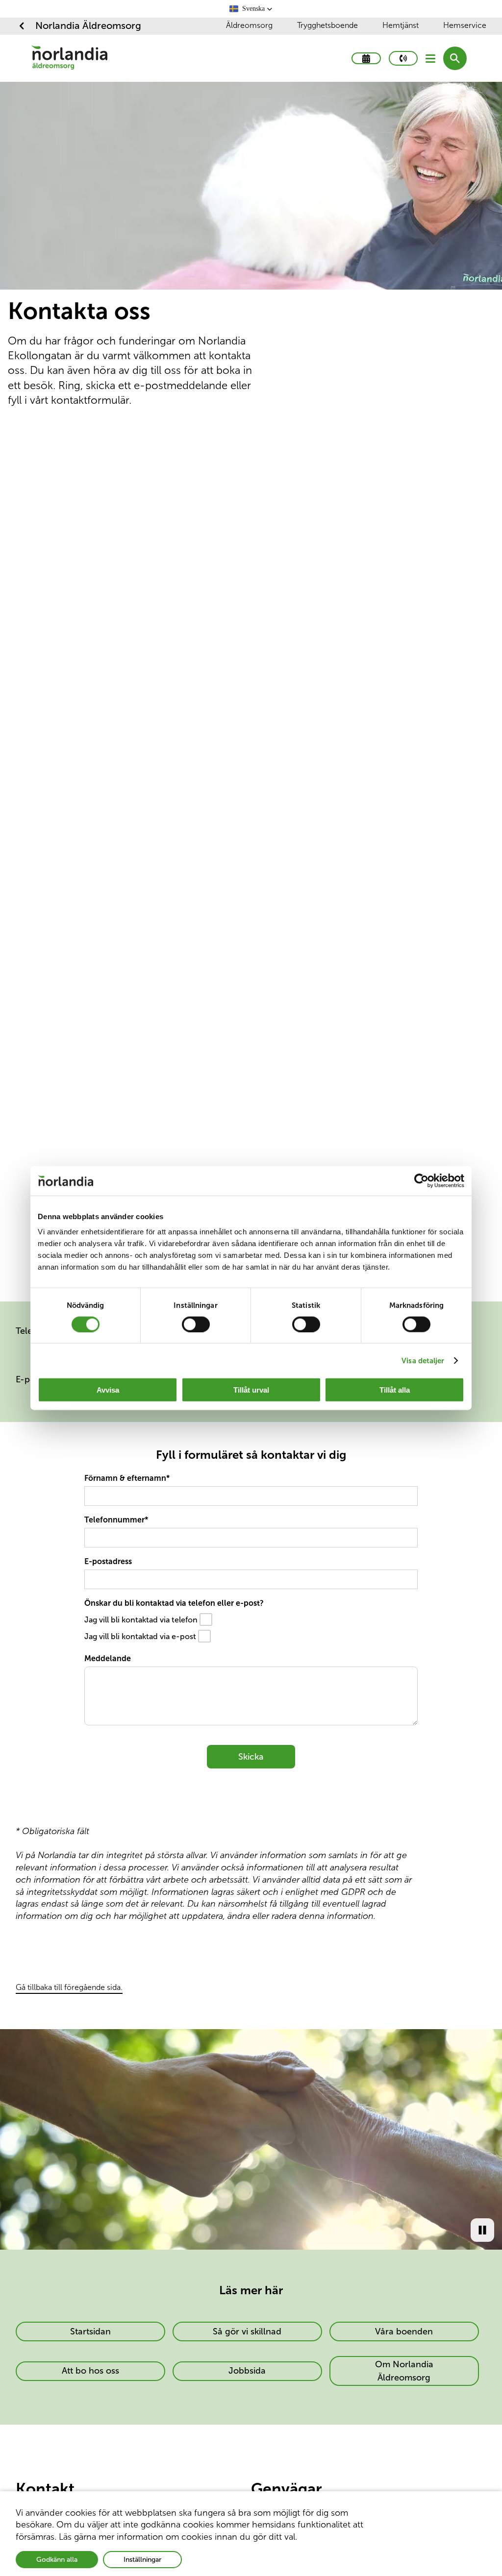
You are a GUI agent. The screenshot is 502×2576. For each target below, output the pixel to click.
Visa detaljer (423, 1360)
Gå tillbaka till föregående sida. (69, 1987)
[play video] (482, 2230)
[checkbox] (206, 1619)
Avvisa (108, 1390)
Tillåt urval (251, 1390)
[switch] (196, 1324)
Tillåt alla (395, 1390)
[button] (251, 9)
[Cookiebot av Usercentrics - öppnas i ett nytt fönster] (421, 1180)
